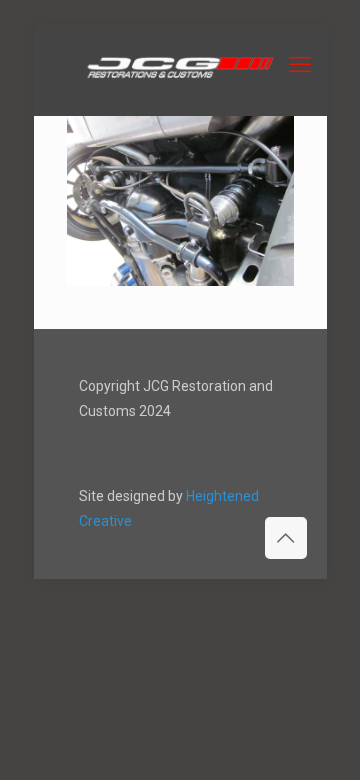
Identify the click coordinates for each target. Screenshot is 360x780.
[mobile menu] (300, 65)
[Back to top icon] (286, 538)
